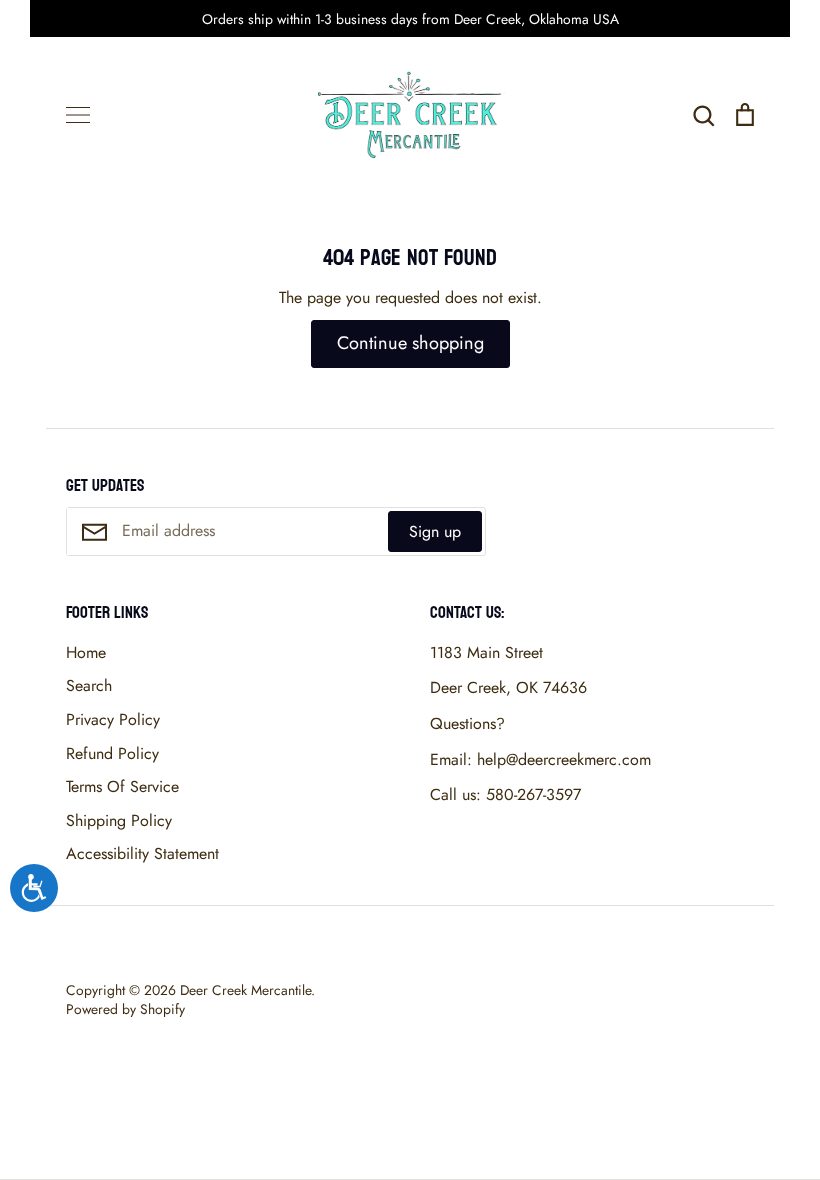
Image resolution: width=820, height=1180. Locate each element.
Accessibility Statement (142, 853)
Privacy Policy (113, 719)
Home (86, 652)
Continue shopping (410, 343)
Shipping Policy (119, 820)
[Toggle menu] (78, 115)
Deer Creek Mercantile (245, 990)
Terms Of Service (122, 786)
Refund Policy (112, 753)
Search (89, 685)
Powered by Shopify (125, 1009)
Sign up (435, 531)
